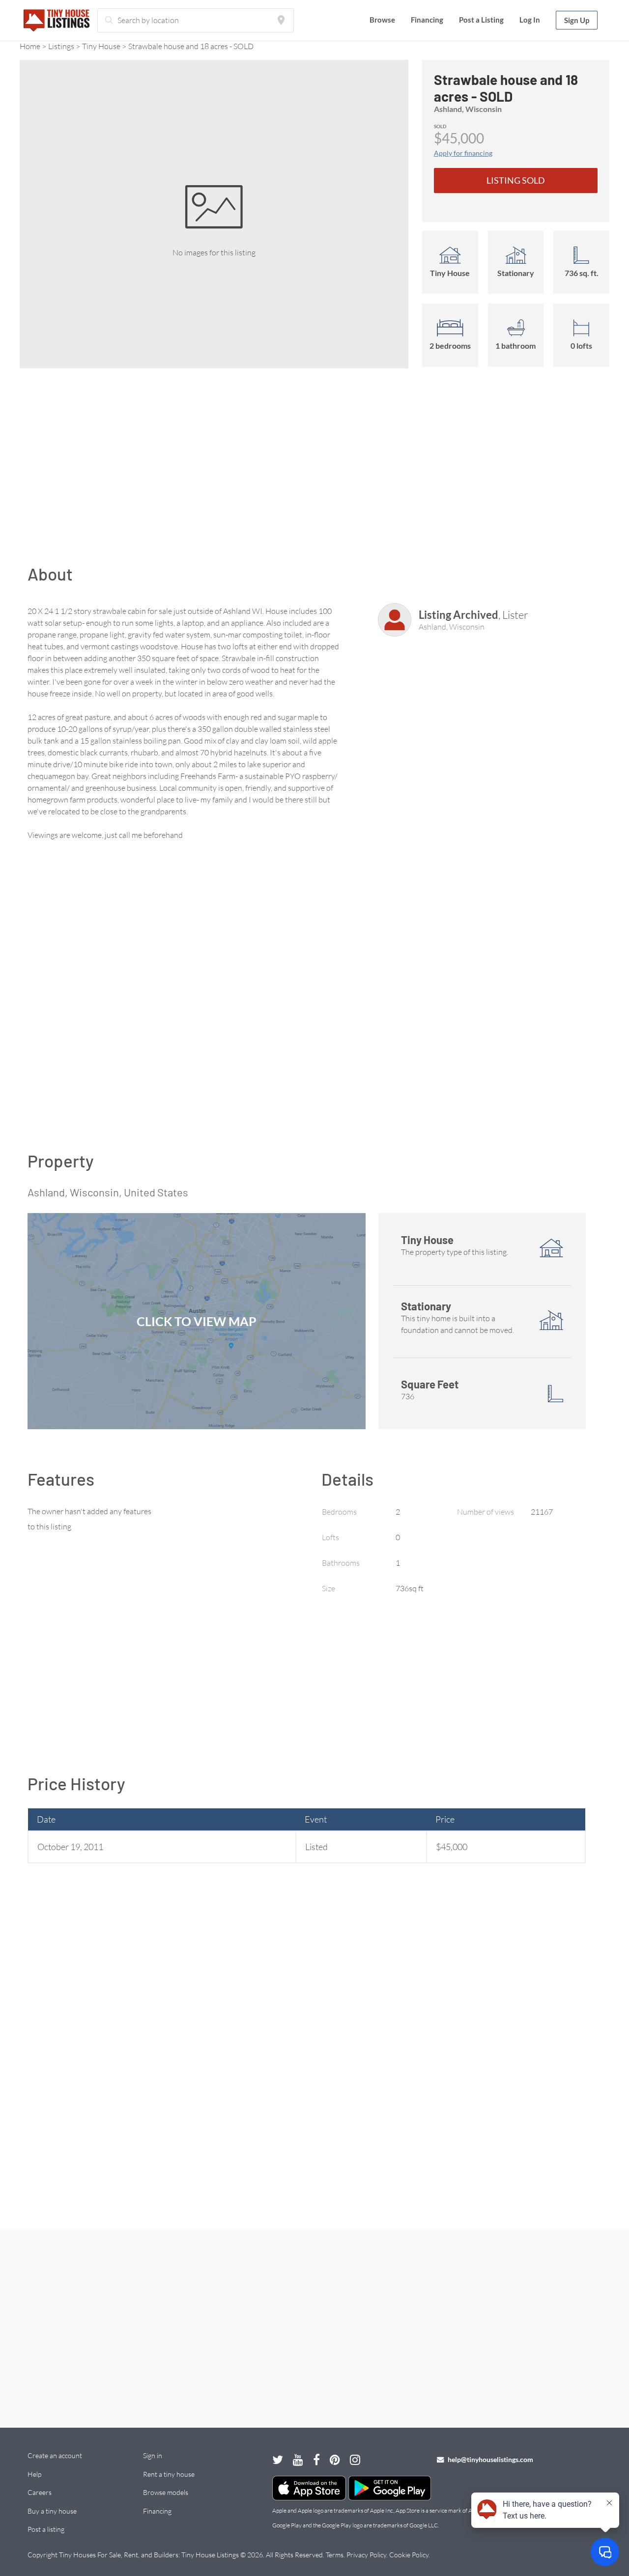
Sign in (153, 2455)
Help (34, 2474)
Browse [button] (382, 20)
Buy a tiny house (52, 2511)
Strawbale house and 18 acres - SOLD (191, 46)
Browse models (166, 2492)
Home (30, 46)
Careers (40, 2492)
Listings (61, 46)
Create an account (55, 2455)
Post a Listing (481, 20)
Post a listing (46, 2529)
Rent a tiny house (169, 2474)
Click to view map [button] (197, 1321)
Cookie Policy (409, 2555)
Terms (335, 2555)
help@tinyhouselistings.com (490, 2459)
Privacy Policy (366, 2555)
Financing (427, 20)
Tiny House (101, 46)
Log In (530, 20)
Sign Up (577, 20)
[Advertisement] (314, 471)
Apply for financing (463, 153)
